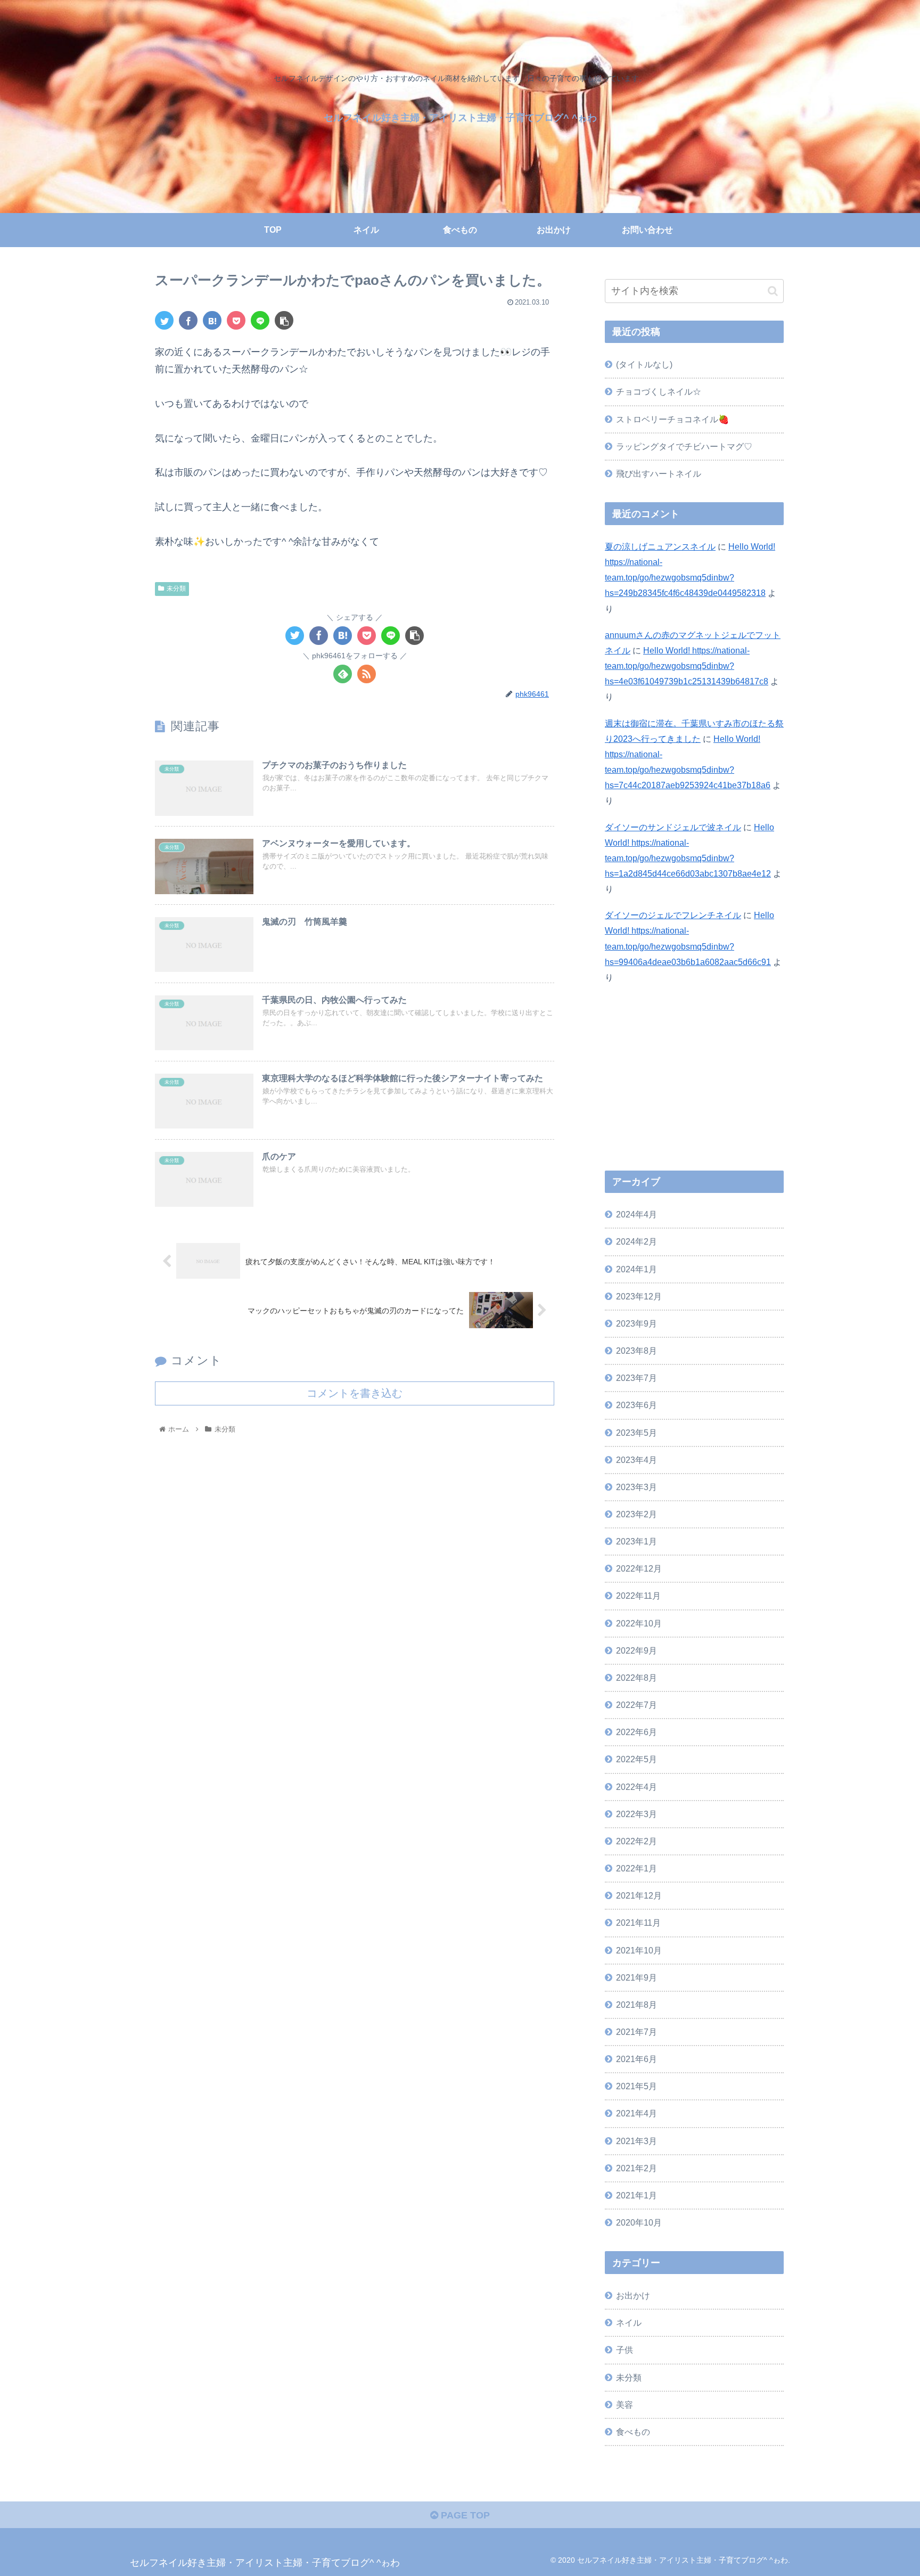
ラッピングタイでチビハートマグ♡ (684, 446)
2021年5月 (636, 2087)
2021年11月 (638, 1923)
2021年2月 (636, 2169)
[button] (773, 291)
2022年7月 (636, 1705)
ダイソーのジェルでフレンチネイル (673, 915)
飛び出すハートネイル (659, 473)
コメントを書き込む (355, 1393)
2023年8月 (636, 1351)
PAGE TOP (464, 2515)
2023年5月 (636, 1433)
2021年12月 (639, 1896)
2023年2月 (636, 1515)
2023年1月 (636, 1542)
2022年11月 (638, 1596)
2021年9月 (636, 1978)
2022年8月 (636, 1678)
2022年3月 (636, 1814)
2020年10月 (639, 2223)
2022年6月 (636, 1732)
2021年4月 (636, 2114)
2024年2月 (636, 1242)
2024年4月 (636, 1215)
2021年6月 (636, 2059)
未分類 (176, 588)
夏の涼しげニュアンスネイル (660, 546)
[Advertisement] (694, 1081)
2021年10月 (639, 1950)
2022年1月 (636, 1869)
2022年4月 (636, 1787)
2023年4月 (636, 1460)
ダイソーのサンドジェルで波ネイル (673, 827)
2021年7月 (636, 2032)
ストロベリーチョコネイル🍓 (672, 419)
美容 (625, 2405)
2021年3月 (636, 2141)
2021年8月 (636, 2005)
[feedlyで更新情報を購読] (343, 674)
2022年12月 (639, 1569)
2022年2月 (636, 1842)
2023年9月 (636, 1324)
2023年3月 (636, 1487)
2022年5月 (636, 1760)
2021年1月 (636, 2196)
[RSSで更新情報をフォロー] (367, 674)
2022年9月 (636, 1651)
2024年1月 (636, 1269)
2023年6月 (636, 1405)
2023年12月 (639, 1297)
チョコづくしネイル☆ (659, 391)
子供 (625, 2350)
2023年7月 (636, 1378)
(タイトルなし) (644, 364)
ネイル (629, 2323)
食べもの (633, 2432)
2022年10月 (639, 1623)
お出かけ (633, 2296)
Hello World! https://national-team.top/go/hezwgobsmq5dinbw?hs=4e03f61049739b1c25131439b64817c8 (687, 666)
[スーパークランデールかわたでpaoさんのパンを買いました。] (212, 320)
